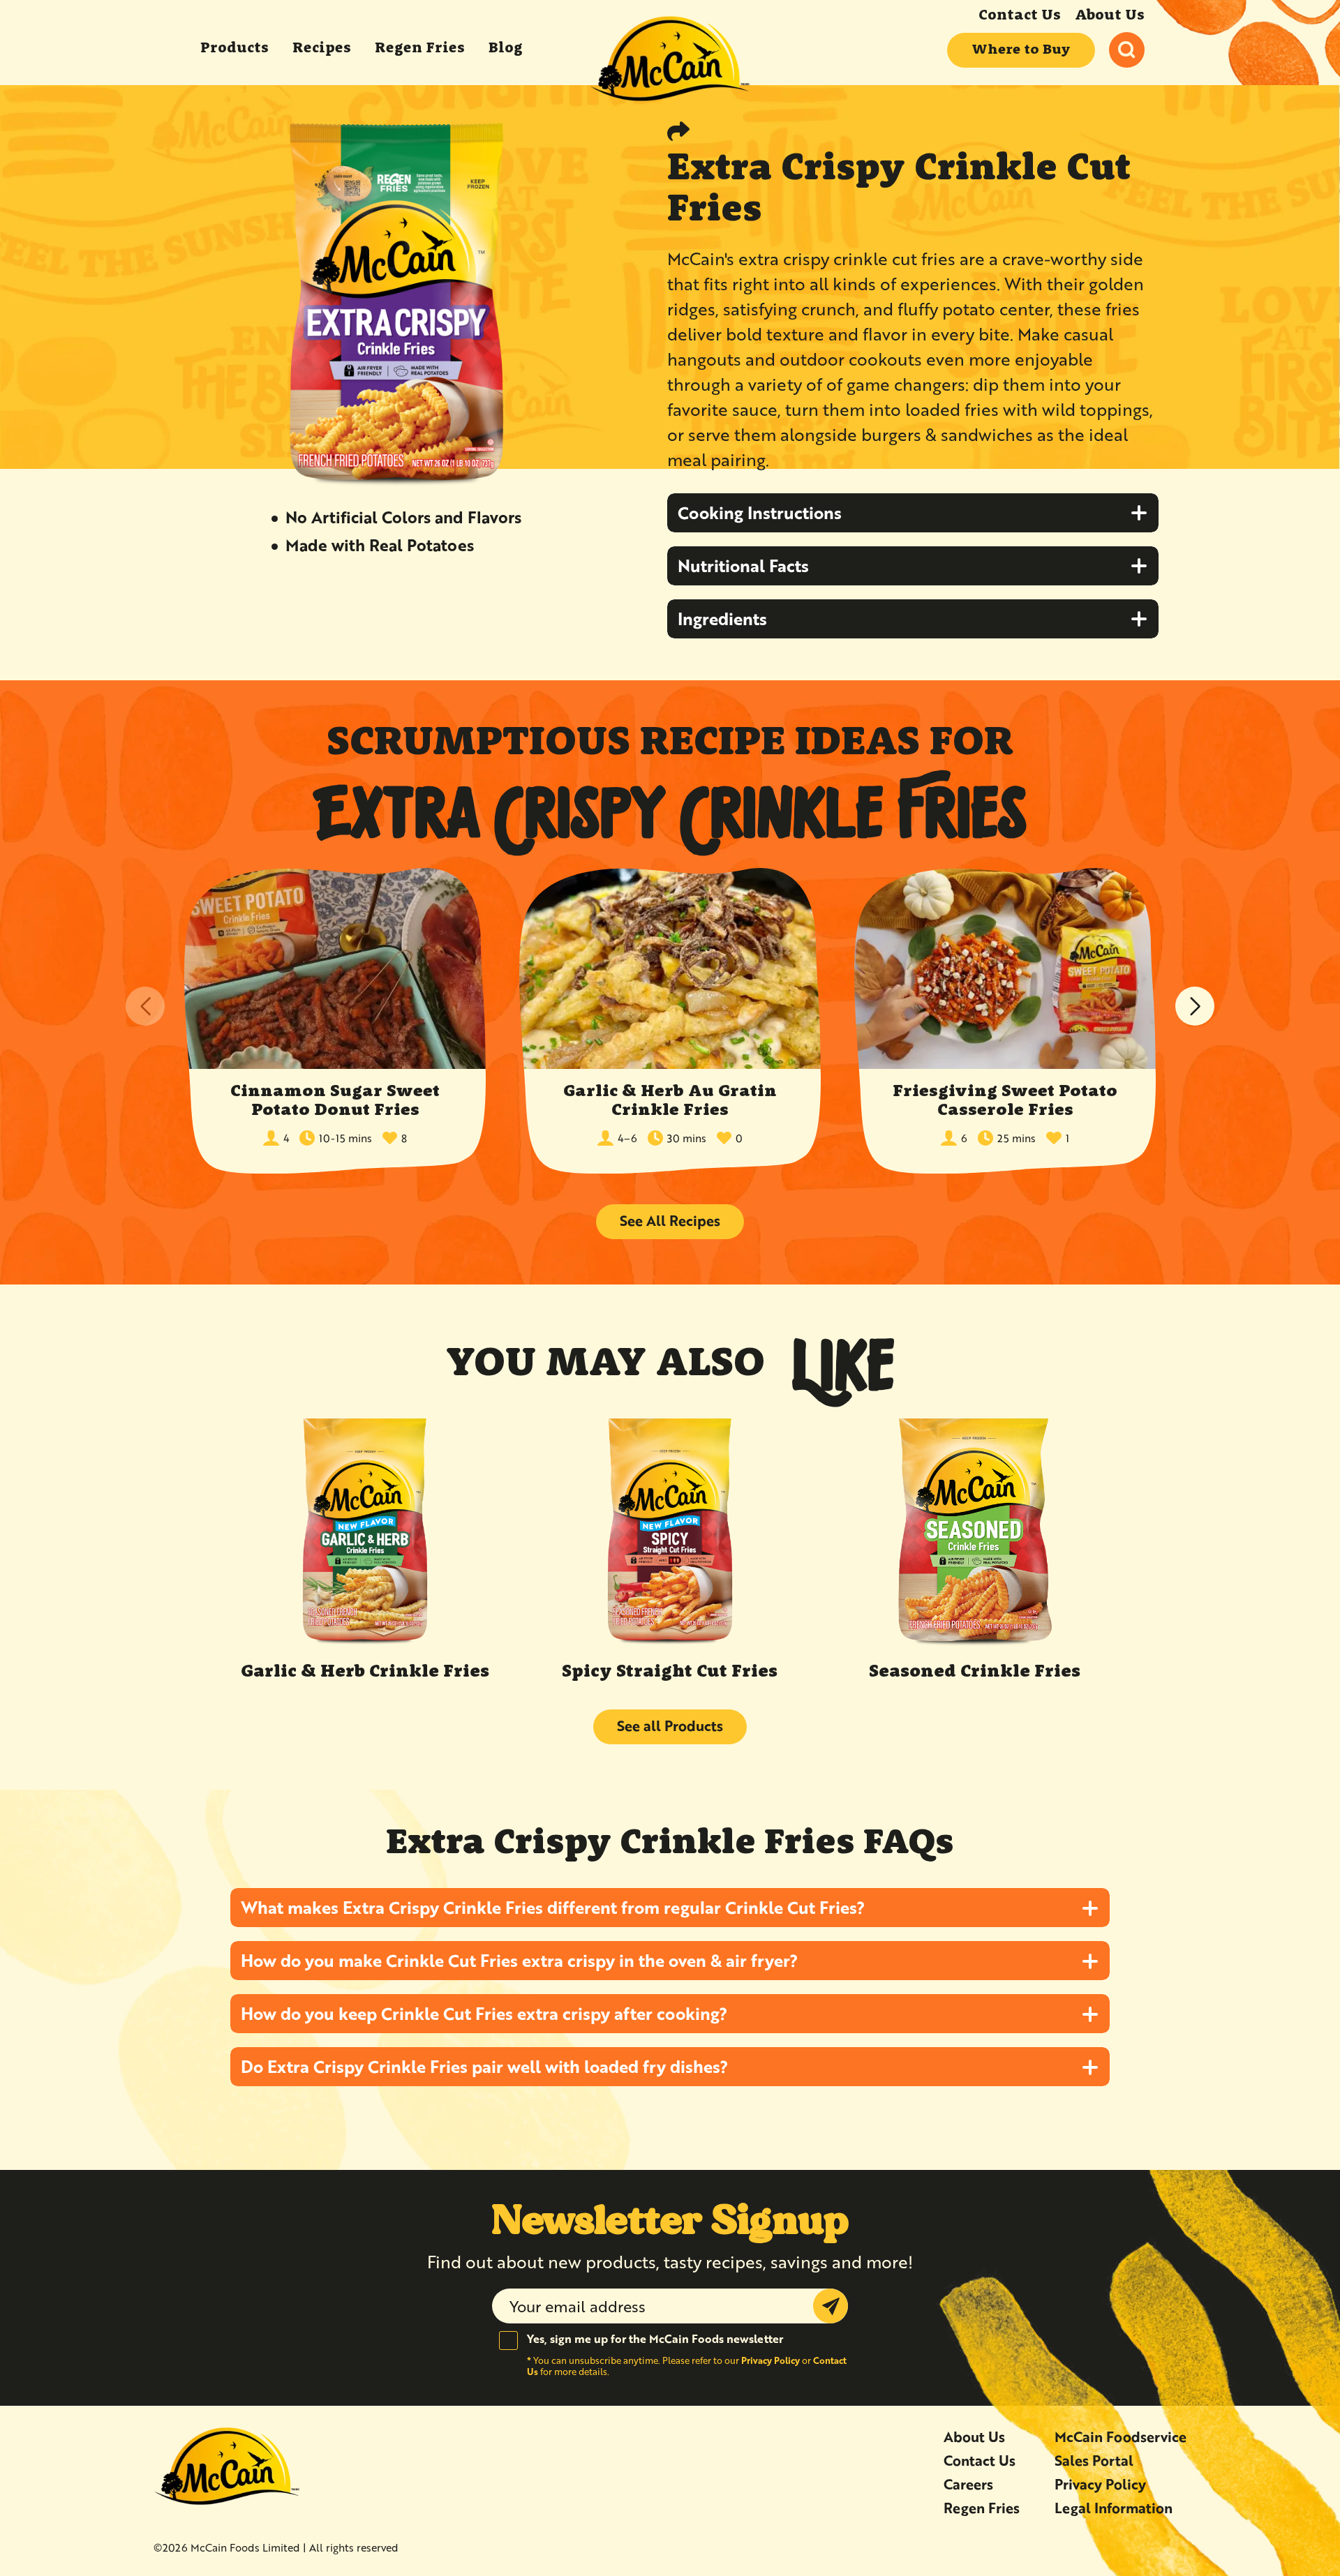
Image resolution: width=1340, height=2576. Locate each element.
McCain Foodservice (1121, 2437)
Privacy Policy (770, 2360)
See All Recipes (670, 1221)
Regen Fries (982, 2508)
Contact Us (1020, 16)
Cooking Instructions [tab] (760, 512)
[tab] (670, 1908)
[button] (1195, 1006)
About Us (1110, 16)
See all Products (670, 1726)
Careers (968, 2484)
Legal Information (1114, 2508)
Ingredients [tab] (722, 619)
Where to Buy (1021, 50)
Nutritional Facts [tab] (743, 566)
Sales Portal (1094, 2461)
